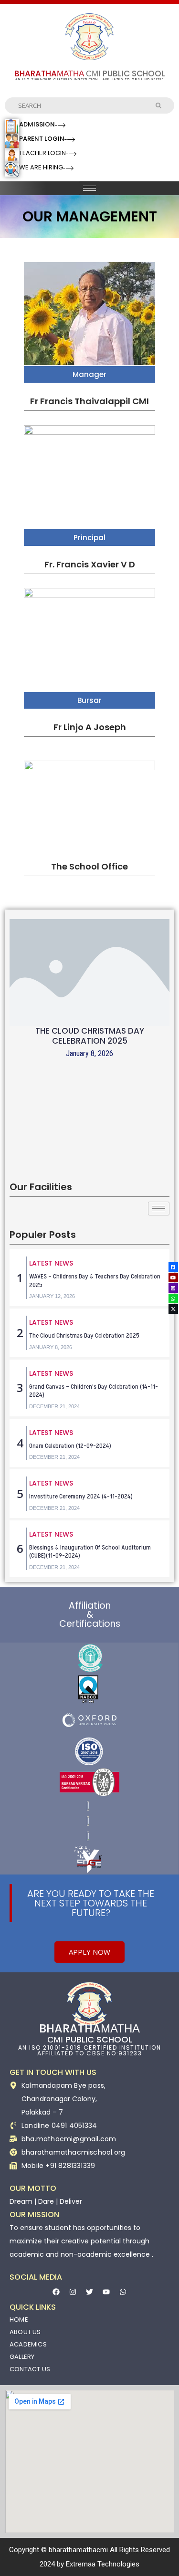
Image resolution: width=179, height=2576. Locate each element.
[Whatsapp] (123, 2292)
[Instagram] (73, 2292)
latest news (51, 1263)
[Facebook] (56, 2292)
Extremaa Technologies (103, 2564)
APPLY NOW (89, 1952)
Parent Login (42, 139)
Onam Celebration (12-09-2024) (70, 1446)
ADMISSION (37, 124)
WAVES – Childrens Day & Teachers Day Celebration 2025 (95, 1281)
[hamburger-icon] (89, 188)
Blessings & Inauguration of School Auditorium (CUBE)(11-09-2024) (90, 1552)
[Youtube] (106, 2292)
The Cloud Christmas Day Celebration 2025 (90, 1036)
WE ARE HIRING (41, 167)
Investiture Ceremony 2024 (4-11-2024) (81, 1496)
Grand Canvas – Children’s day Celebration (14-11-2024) (94, 1391)
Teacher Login (42, 153)
